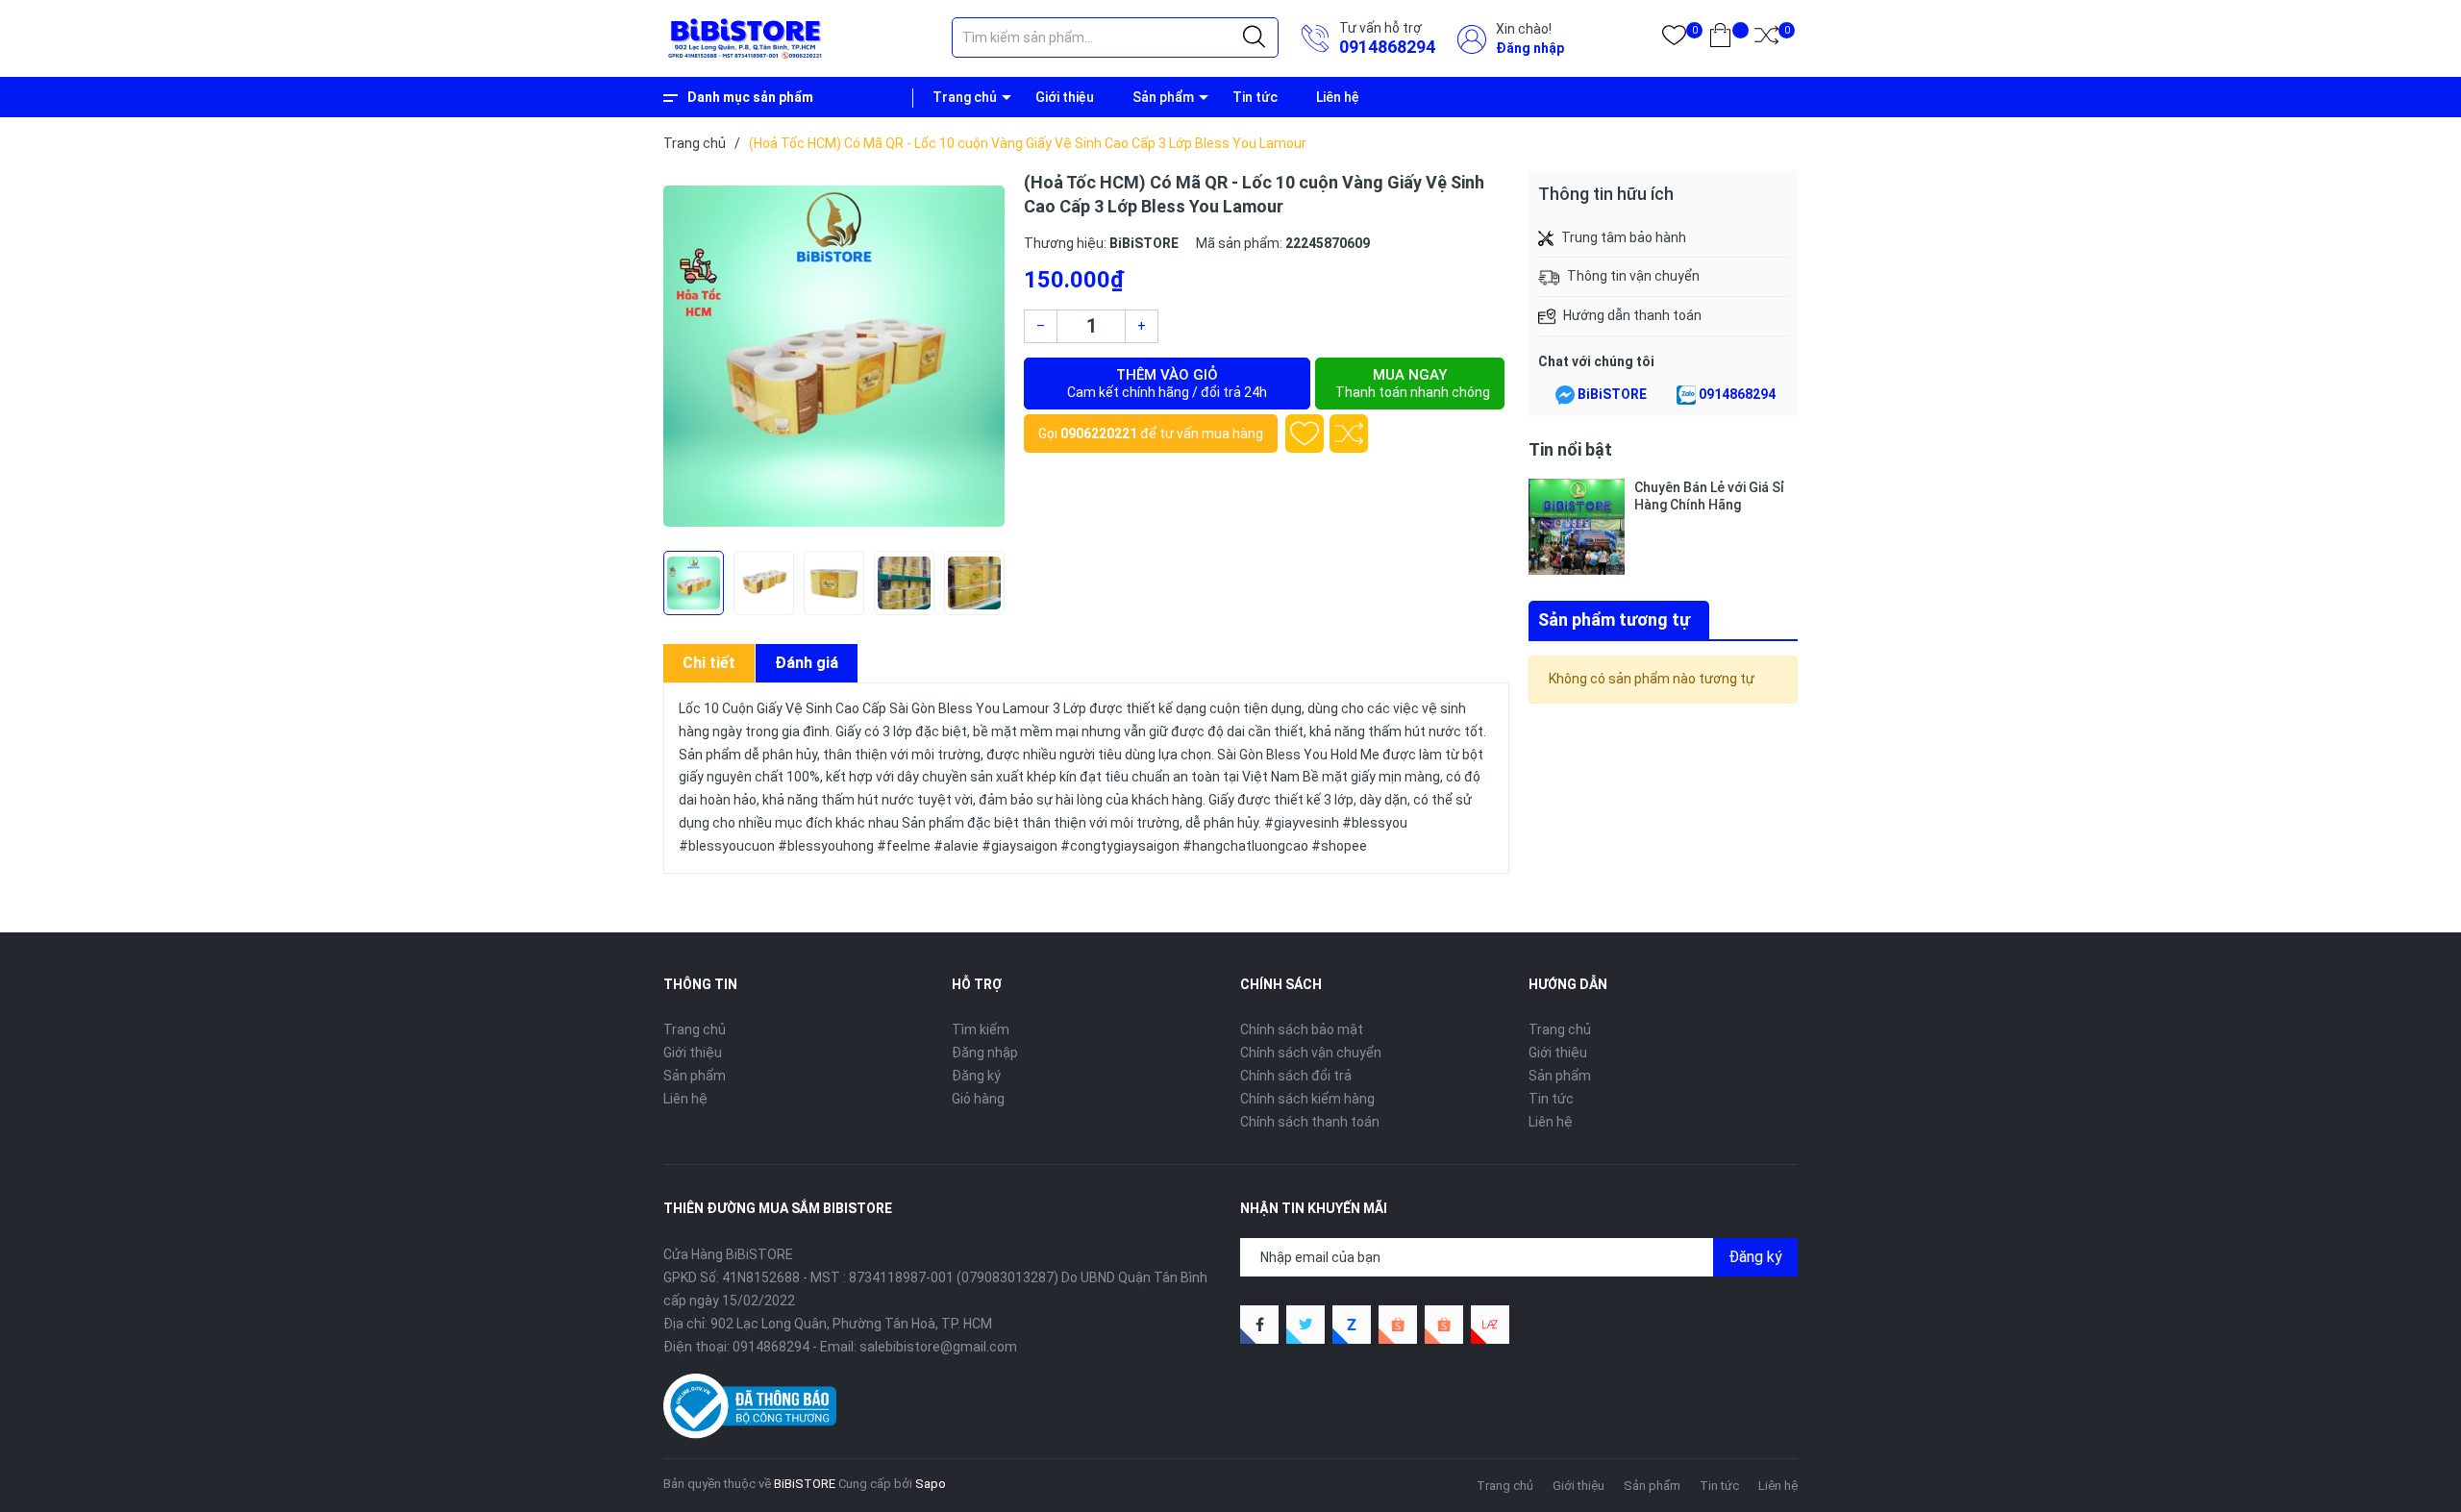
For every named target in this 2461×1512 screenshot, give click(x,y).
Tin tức (1255, 97)
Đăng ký (976, 1076)
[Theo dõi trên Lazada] (1490, 1325)
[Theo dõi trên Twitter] (1305, 1325)
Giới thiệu (1065, 97)
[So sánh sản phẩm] (1766, 39)
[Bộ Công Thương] (750, 1405)
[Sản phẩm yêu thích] (1674, 39)
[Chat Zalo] (1686, 395)
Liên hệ (1338, 97)
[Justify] (1254, 37)
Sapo (931, 1484)
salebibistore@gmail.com (938, 1347)
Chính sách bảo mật (1302, 1029)
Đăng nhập (1530, 48)
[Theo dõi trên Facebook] (1259, 1325)
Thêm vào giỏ (1167, 383)
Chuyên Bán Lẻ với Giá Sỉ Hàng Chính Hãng (1709, 496)
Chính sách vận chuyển (1311, 1053)
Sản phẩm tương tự (1614, 620)
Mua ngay (1413, 383)
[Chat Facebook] (1565, 395)
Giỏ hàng (978, 1099)
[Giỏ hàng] (1720, 39)
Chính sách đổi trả (1296, 1076)
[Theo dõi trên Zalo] (1352, 1325)
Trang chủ (965, 97)
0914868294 (1387, 47)
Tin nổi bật (1570, 449)
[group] (834, 356)
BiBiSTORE (1612, 394)
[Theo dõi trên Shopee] (1398, 1325)
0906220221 (1099, 434)
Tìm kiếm (981, 1029)
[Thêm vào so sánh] (1349, 434)
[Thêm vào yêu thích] (1305, 434)
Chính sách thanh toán (1310, 1122)
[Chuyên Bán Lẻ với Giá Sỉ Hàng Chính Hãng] (1577, 527)
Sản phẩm (1163, 97)
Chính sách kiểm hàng (1307, 1099)
